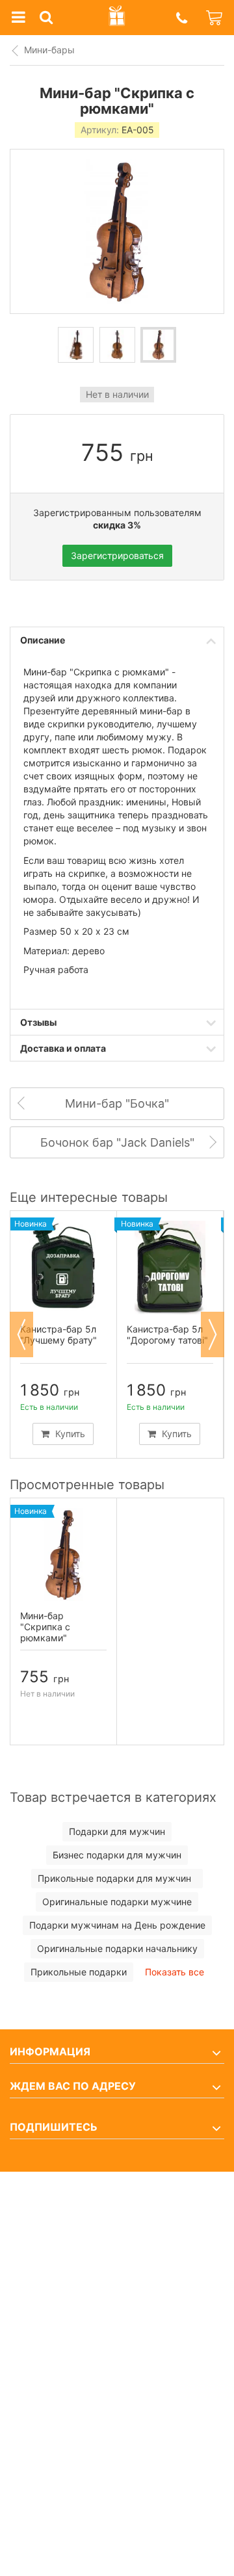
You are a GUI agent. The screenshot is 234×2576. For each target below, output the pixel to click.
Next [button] (213, 1334)
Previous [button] (21, 1334)
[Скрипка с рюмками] (76, 345)
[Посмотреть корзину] (215, 18)
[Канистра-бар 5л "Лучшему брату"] (63, 1267)
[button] (181, 18)
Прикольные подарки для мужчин (117, 1878)
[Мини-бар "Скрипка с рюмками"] (63, 1555)
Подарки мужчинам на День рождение (117, 1925)
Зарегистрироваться (117, 555)
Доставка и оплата (63, 1048)
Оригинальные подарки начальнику (117, 1948)
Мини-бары (49, 50)
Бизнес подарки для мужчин (117, 1855)
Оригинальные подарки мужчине (117, 1902)
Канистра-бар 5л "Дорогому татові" (167, 1334)
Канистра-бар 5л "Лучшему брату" (58, 1334)
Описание (43, 640)
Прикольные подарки (79, 1972)
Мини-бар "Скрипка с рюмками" (45, 1627)
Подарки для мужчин (117, 1831)
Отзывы (38, 1022)
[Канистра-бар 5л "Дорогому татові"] (170, 1267)
